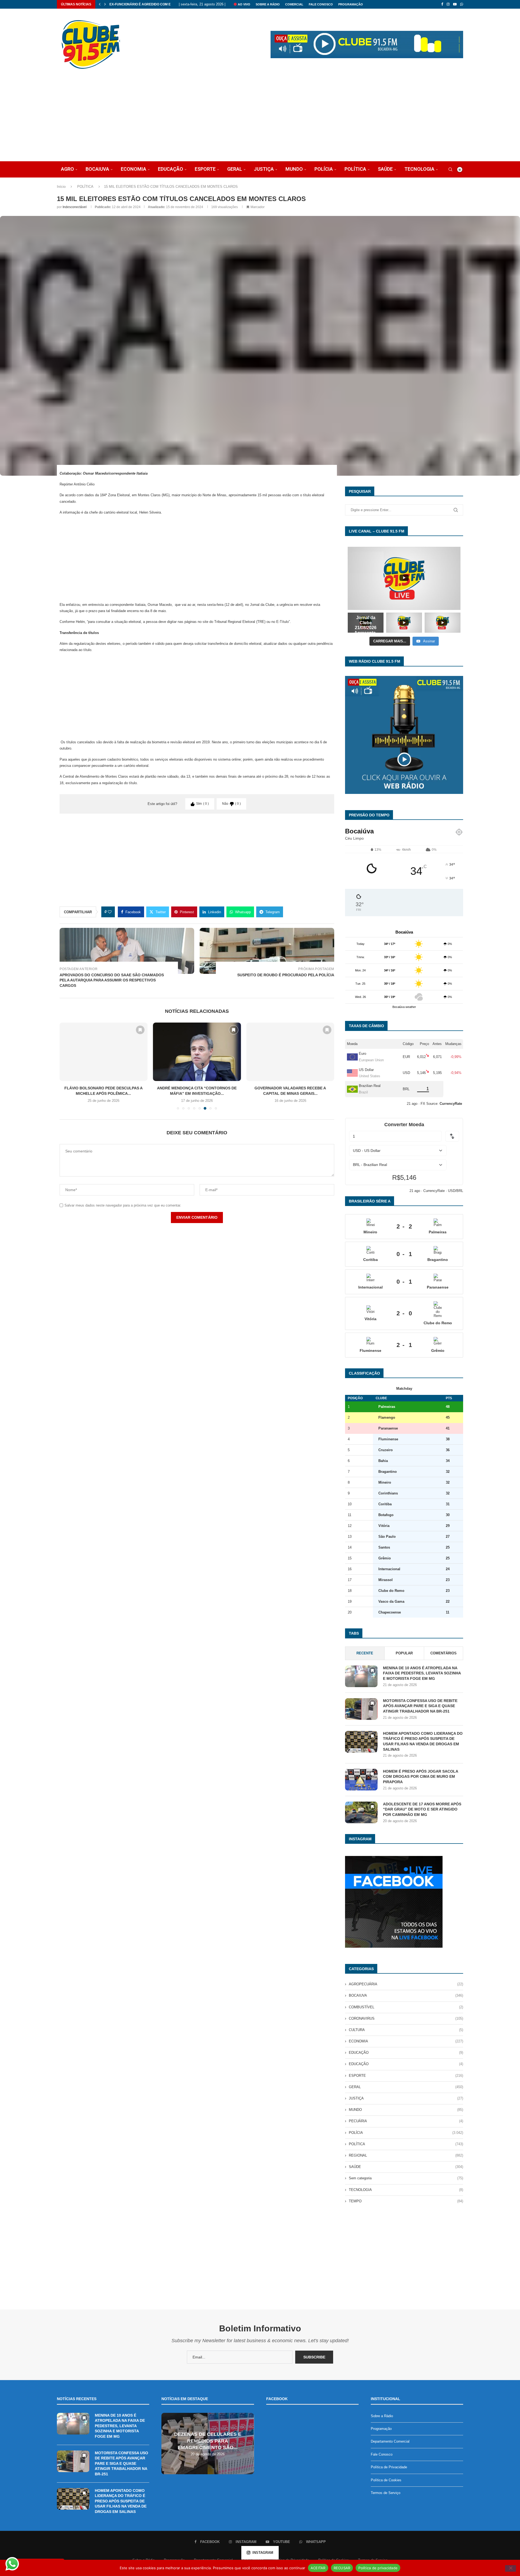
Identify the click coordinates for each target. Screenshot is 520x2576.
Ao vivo (244, 4)
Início (61, 187)
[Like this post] (110, 912)
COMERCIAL (294, 4)
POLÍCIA (324, 169)
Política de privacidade (378, 2568)
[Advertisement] (260, 121)
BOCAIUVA (97, 169)
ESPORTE (205, 169)
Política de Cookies (386, 2480)
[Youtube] (455, 4)
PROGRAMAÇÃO (351, 4)
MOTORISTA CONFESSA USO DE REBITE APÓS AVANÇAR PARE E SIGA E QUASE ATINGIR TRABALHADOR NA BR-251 (420, 1706)
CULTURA (406, 2030)
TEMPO (406, 2201)
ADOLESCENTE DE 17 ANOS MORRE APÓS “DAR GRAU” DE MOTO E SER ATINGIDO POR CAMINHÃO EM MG (422, 1809)
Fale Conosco (382, 2454)
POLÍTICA (355, 169)
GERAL (235, 169)
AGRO (67, 169)
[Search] (450, 169)
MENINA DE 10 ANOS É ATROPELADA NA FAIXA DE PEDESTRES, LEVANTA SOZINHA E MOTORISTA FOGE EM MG (422, 1673)
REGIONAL (406, 2155)
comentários (443, 1653)
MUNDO (294, 169)
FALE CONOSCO (321, 4)
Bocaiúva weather (404, 1007)
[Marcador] (140, 1030)
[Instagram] (448, 4)
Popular (404, 1653)
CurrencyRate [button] (451, 1104)
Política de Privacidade (389, 2467)
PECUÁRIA (406, 2121)
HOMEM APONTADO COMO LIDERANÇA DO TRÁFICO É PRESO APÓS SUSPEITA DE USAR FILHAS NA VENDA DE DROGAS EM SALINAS (423, 1741)
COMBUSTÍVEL (406, 2007)
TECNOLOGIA (419, 169)
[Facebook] (442, 4)
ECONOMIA (134, 169)
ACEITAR (318, 2568)
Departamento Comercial (390, 2441)
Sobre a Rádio (268, 4)
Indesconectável (75, 207)
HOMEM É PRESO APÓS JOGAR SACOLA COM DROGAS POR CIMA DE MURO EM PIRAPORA (420, 1777)
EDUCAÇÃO (170, 169)
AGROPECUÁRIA (406, 1984)
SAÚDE (385, 169)
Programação (381, 2429)
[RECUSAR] (511, 2568)
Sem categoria (406, 2178)
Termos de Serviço (386, 2493)
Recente (365, 1653)
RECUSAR (342, 2568)
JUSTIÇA (264, 169)
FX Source (429, 1104)
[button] (100, 4)
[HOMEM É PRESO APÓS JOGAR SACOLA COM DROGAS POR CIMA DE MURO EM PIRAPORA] (361, 1780)
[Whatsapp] (462, 4)
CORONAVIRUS (406, 2018)
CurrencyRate (434, 1191)
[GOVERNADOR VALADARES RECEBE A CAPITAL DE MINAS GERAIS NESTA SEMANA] (197, 1052)
